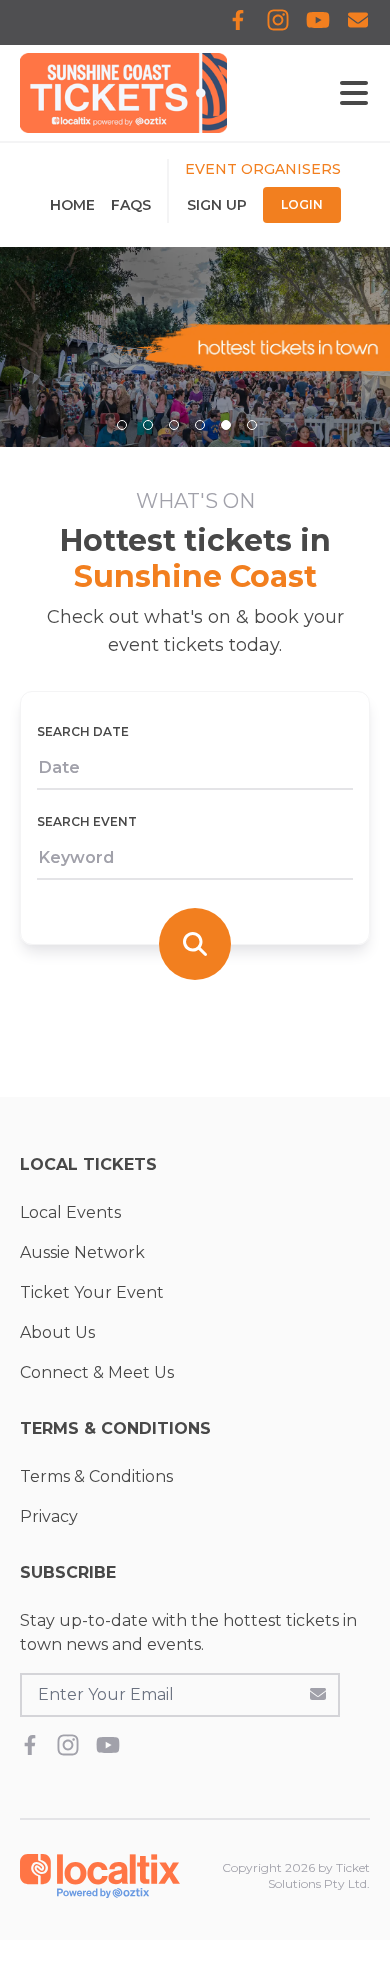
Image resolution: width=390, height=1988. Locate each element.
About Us (57, 1332)
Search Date (83, 731)
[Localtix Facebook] (238, 22)
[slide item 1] (122, 425)
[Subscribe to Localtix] (358, 22)
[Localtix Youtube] (318, 22)
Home (72, 205)
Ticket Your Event (92, 1292)
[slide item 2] (148, 425)
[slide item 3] (174, 425)
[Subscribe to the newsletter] (318, 1693)
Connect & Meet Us (97, 1372)
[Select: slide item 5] (226, 425)
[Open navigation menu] (354, 93)
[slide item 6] (252, 425)
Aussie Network (82, 1252)
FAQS (131, 205)
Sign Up (217, 205)
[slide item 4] (200, 425)
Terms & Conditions (96, 1476)
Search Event (87, 821)
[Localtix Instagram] (278, 22)
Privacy (49, 1516)
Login (302, 204)
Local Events (70, 1212)
